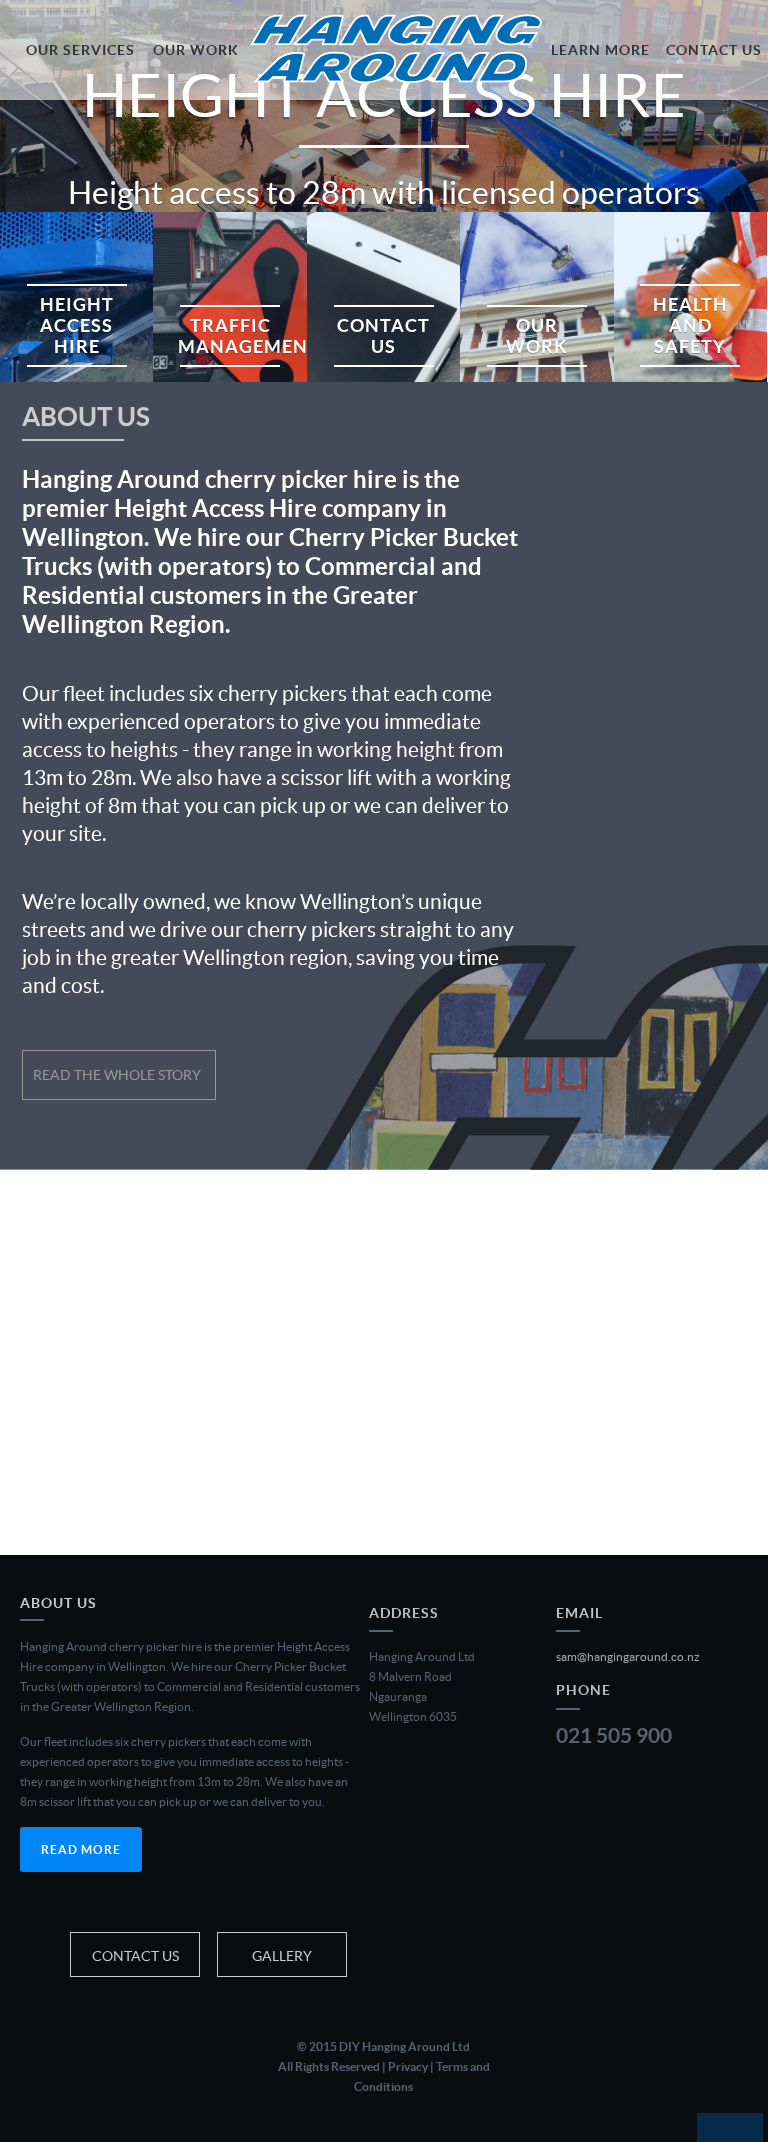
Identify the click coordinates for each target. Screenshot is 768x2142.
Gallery (282, 1956)
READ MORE (81, 1849)
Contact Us (135, 1956)
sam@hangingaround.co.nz (628, 1656)
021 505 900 (614, 1735)
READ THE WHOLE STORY (117, 1075)
